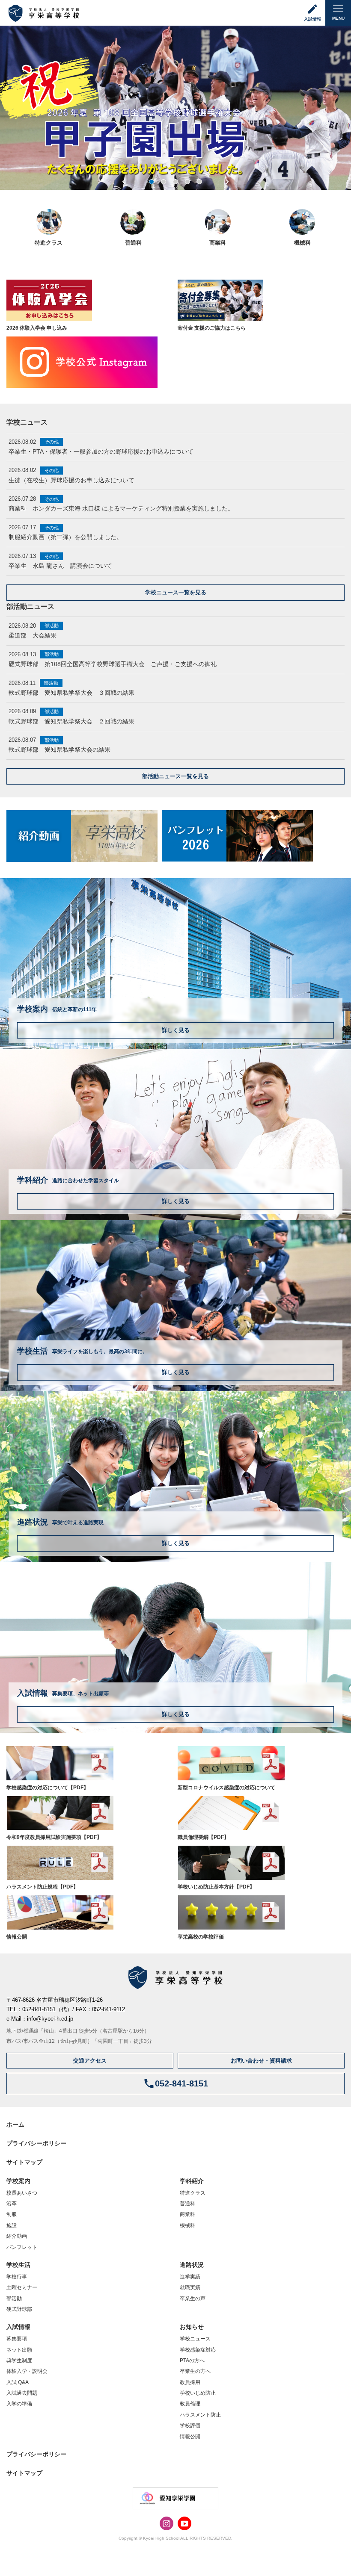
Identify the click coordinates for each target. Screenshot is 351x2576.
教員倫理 (190, 2404)
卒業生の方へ (195, 2371)
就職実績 (190, 2287)
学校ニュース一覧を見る (176, 592)
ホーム (15, 2125)
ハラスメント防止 (200, 2415)
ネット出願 (19, 2350)
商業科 (187, 2214)
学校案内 (18, 2181)
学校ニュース (195, 2339)
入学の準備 (19, 2404)
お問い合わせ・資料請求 (261, 2061)
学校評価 (190, 2426)
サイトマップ (24, 2162)
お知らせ (192, 2327)
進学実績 (190, 2277)
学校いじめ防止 (198, 2393)
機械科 (187, 2225)
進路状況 (192, 2265)
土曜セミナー (22, 2287)
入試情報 (18, 2327)
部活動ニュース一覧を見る (175, 776)
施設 (12, 2225)
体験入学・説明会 (27, 2371)
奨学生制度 (19, 2361)
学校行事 (17, 2277)
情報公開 (190, 2437)
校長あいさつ (22, 2193)
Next (227, 182)
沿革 (12, 2204)
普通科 (187, 2204)
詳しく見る (176, 1030)
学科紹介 (192, 2181)
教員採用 (190, 2382)
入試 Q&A (18, 2382)
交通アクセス (90, 2061)
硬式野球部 (19, 2309)
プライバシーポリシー (36, 2143)
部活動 (14, 2299)
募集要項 (17, 2339)
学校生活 (18, 2265)
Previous (124, 182)
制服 (12, 2214)
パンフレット (22, 2247)
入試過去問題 (22, 2393)
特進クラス (193, 2193)
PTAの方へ (192, 2361)
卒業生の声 (193, 2299)
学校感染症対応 (198, 2350)
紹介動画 (17, 2236)
